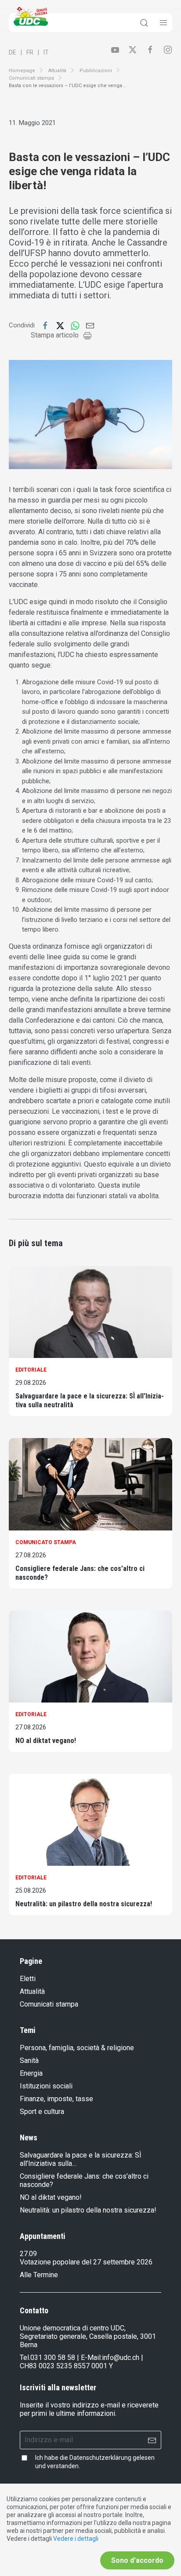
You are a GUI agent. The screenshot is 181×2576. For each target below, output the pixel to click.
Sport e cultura (42, 2112)
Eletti (28, 1979)
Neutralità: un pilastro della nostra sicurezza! (84, 1904)
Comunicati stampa (31, 78)
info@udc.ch (121, 2358)
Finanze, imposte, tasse (56, 2099)
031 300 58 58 (53, 2358)
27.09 (28, 2254)
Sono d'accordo (137, 2560)
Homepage (22, 71)
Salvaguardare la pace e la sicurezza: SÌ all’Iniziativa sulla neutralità (90, 1400)
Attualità (57, 71)
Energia (31, 2073)
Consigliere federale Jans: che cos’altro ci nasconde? (80, 1573)
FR (30, 52)
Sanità (29, 2060)
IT (46, 52)
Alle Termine (39, 2275)
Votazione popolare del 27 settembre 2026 (86, 2262)
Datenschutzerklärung (100, 2458)
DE (13, 52)
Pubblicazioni (96, 71)
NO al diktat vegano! (46, 1741)
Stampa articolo (55, 335)
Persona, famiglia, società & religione (77, 2048)
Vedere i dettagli (76, 2539)
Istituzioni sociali (46, 2086)
